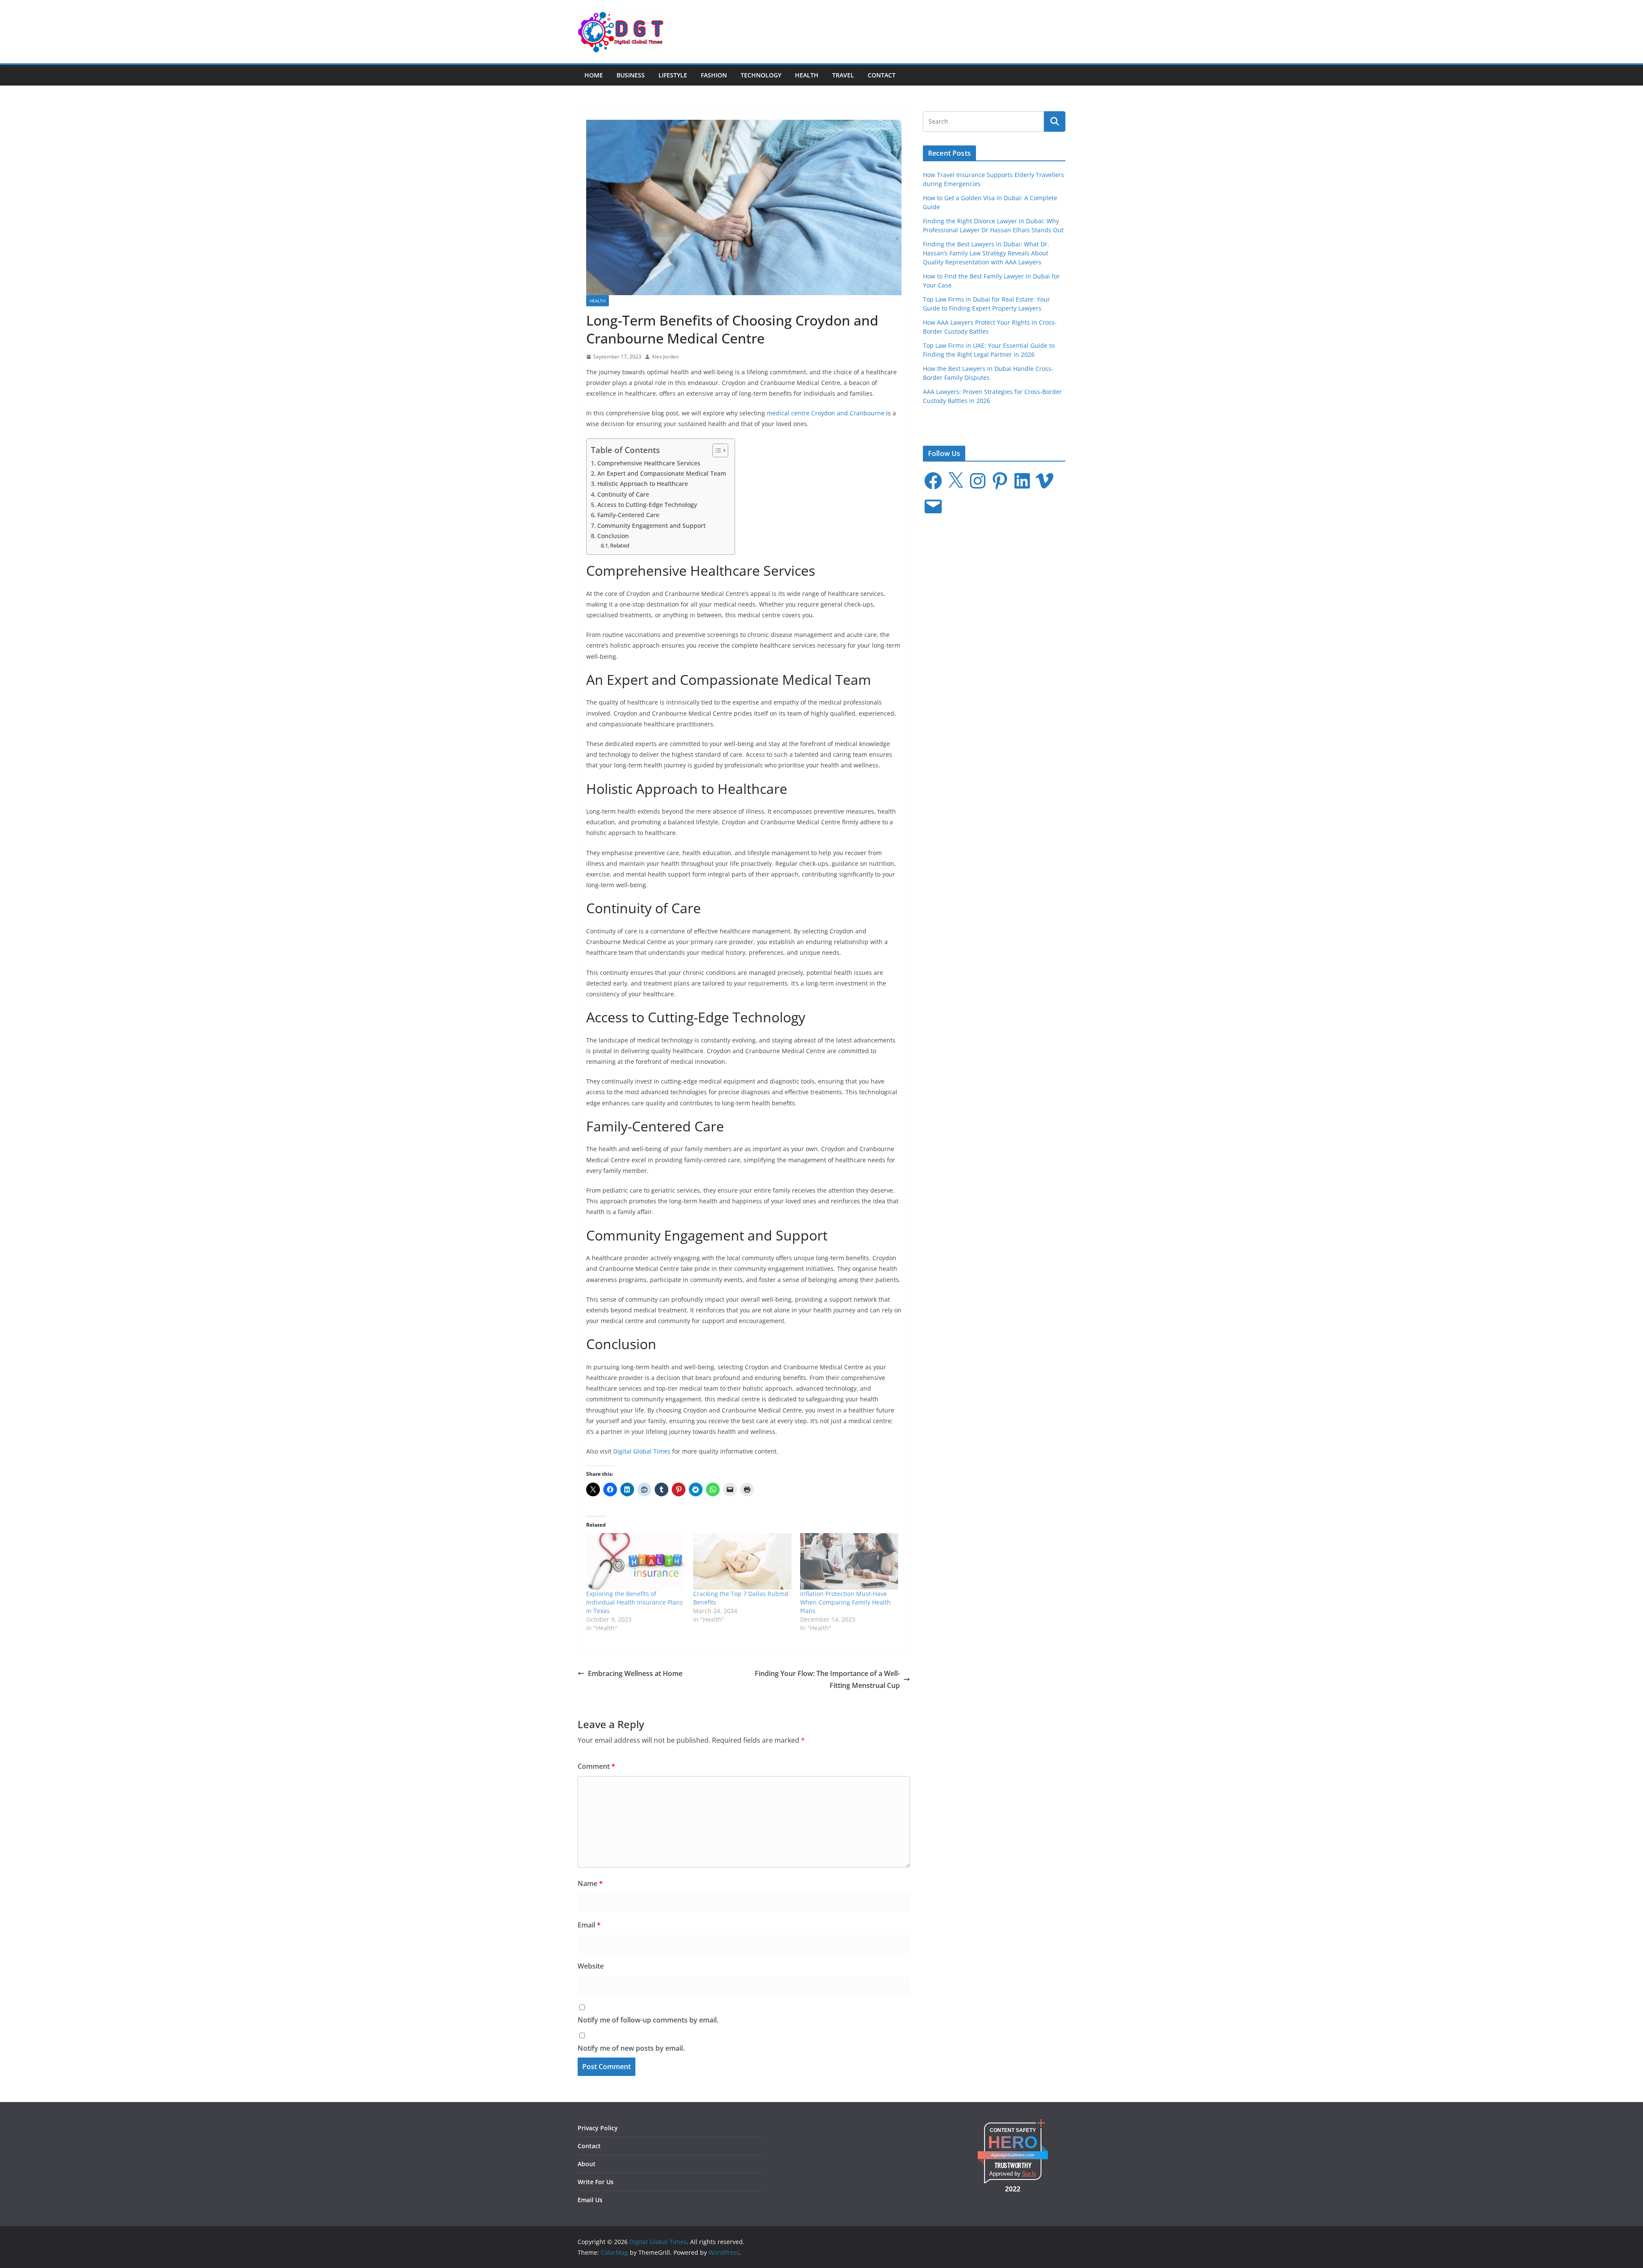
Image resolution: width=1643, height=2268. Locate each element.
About (587, 2164)
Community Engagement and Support (651, 526)
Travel (843, 75)
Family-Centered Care (628, 515)
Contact (882, 75)
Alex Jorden (665, 357)
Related (620, 545)
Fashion (714, 75)
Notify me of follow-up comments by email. (648, 2020)
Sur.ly (1029, 2174)
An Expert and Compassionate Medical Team (662, 473)
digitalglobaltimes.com (1013, 2155)
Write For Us (596, 2182)
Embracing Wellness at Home (635, 1673)
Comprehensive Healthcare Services (649, 463)
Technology (761, 75)
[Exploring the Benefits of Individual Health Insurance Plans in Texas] (635, 1561)
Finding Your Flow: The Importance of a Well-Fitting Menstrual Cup (827, 1680)
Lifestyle (673, 75)
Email (589, 1925)
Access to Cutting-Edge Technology (647, 505)
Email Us (590, 2200)
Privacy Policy (598, 2128)
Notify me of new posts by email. (631, 2048)
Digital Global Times (642, 1451)
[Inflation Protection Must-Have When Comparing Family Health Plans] (849, 1561)
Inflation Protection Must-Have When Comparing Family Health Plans (845, 1602)
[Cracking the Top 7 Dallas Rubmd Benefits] (742, 1561)
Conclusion (613, 536)
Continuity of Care (623, 494)
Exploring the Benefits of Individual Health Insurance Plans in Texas (635, 1602)
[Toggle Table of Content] (716, 450)
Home (594, 75)
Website (591, 1966)
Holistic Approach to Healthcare (643, 484)
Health (807, 75)
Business (631, 75)
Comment (596, 1766)
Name (590, 1883)
